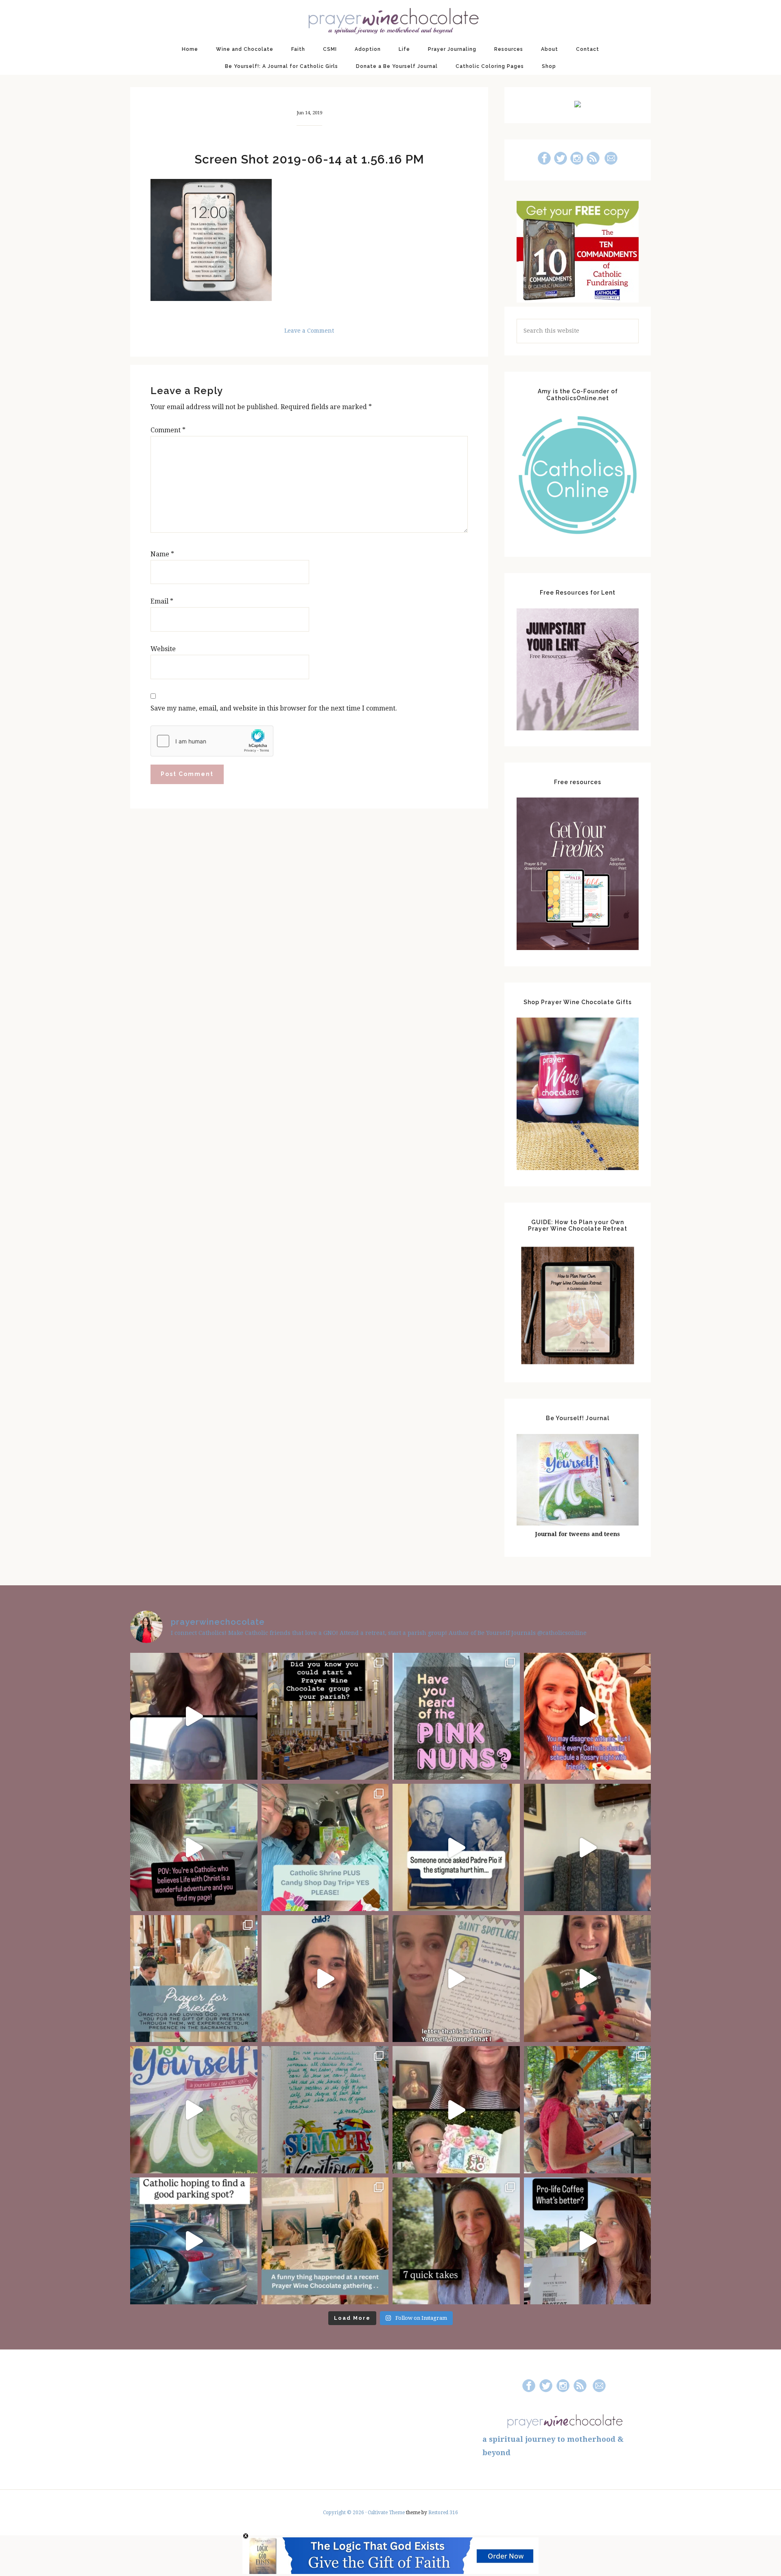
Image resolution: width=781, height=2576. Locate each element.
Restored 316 (443, 2513)
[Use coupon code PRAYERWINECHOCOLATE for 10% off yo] (325, 1979)
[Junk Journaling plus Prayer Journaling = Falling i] (456, 2110)
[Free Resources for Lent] (578, 728)
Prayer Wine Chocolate (390, 20)
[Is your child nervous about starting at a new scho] (588, 1979)
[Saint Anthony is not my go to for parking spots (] (194, 2241)
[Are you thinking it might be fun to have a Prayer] (325, 1716)
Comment (168, 430)
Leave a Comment (309, 331)
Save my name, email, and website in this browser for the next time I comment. (274, 708)
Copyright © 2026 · (345, 2513)
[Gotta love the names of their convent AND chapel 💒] (456, 1716)
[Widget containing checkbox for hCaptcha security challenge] (212, 741)
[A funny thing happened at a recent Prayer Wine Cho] (325, 2241)
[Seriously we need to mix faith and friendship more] (588, 1716)
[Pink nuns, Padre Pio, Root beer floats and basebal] (194, 1847)
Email (162, 601)
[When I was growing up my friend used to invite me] (588, 1847)
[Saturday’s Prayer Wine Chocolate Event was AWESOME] (588, 2110)
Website (163, 649)
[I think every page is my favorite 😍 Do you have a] (194, 2110)
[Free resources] (578, 948)
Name (162, 554)
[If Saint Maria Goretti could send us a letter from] (456, 1979)
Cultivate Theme (386, 2513)
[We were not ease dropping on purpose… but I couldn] (588, 2241)
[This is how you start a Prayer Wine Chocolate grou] (194, 1716)
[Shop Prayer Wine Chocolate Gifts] (578, 1168)
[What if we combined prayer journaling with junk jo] (325, 2110)
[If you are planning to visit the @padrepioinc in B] (325, 1847)
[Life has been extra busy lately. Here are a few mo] (456, 2241)
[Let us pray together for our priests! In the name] (194, 1979)
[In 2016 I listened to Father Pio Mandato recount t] (456, 1847)
